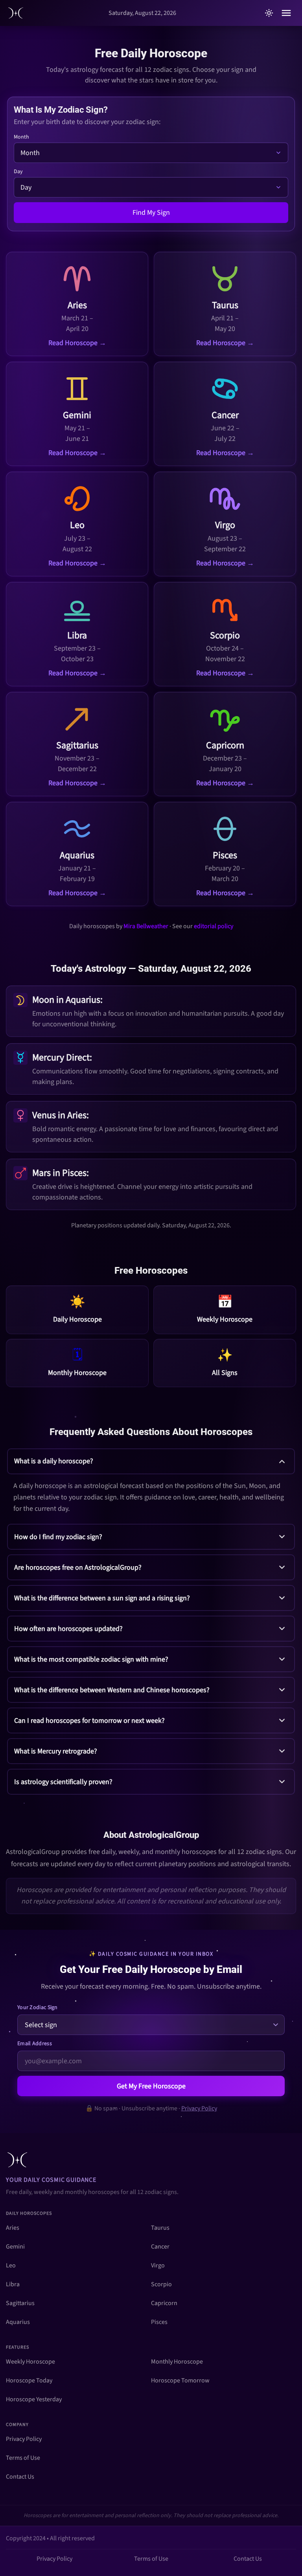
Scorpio (161, 2284)
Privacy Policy (199, 2108)
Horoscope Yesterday (34, 2399)
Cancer (160, 2247)
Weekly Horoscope (30, 2362)
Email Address (35, 2044)
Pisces (159, 2322)
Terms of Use (23, 2458)
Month (21, 137)
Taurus (160, 2228)
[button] (151, 1484)
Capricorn (164, 2303)
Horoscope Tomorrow (180, 2380)
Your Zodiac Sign (38, 2007)
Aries (13, 2228)
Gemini (15, 2247)
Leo (11, 2265)
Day (18, 172)
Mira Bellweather (146, 926)
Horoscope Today (29, 2380)
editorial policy (214, 926)
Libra (13, 2284)
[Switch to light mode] (269, 13)
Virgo (158, 2265)
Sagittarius (20, 2303)
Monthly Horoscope (177, 2362)
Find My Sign (151, 213)
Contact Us (20, 2477)
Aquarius (18, 2322)
